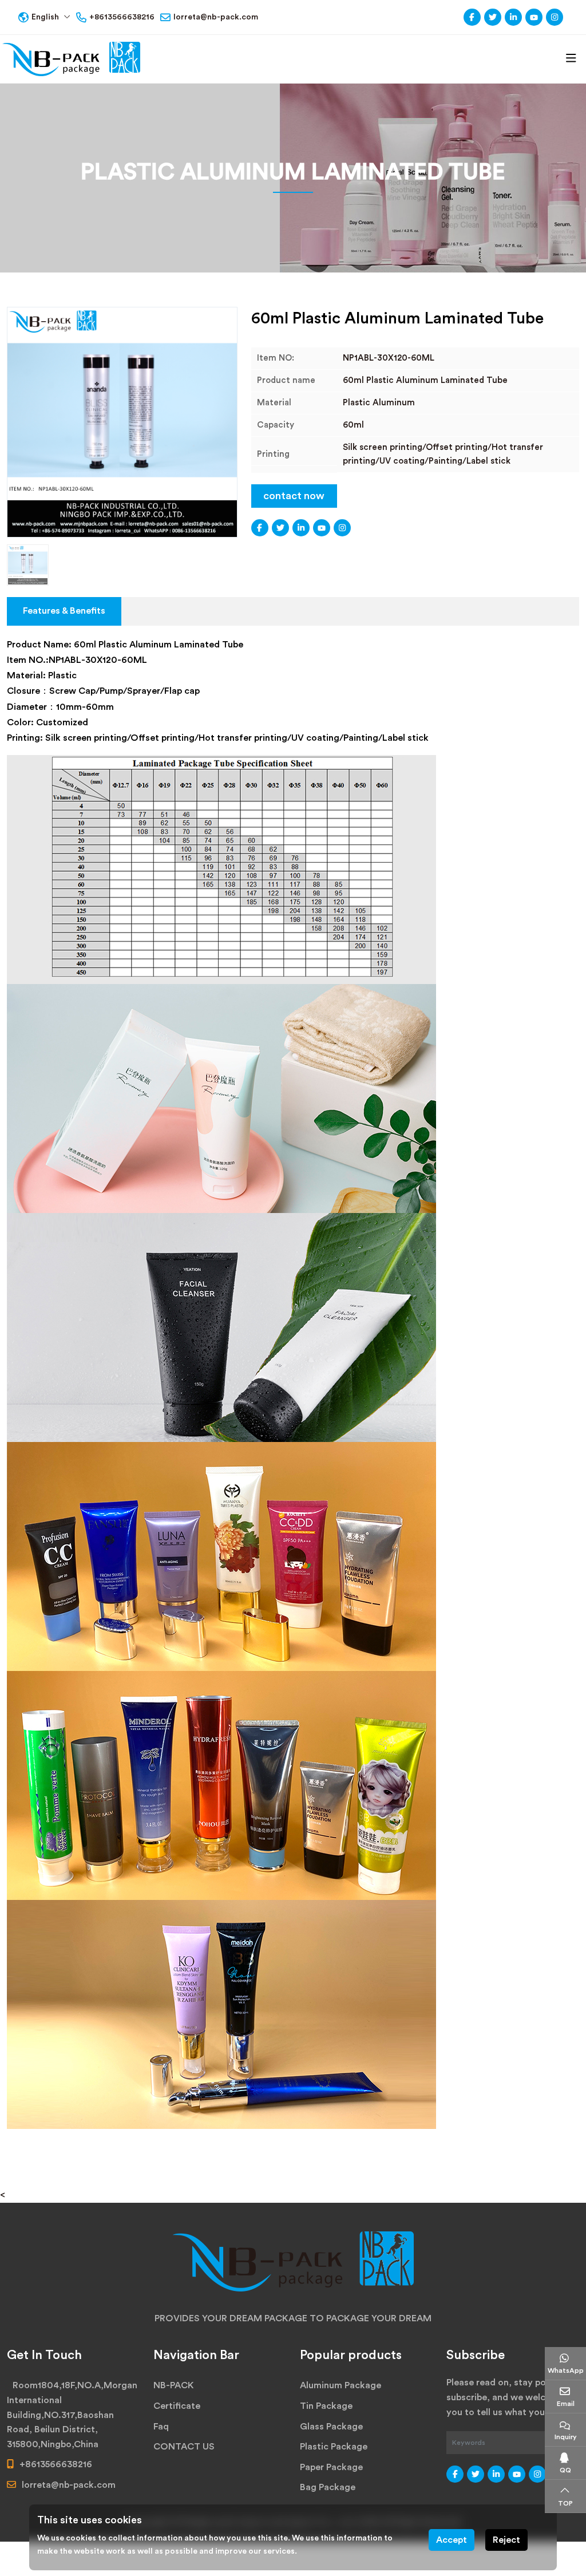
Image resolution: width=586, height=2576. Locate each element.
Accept (452, 2540)
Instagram (555, 17)
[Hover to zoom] (122, 422)
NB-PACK (174, 2385)
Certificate (177, 2406)
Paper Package (331, 2467)
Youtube (534, 17)
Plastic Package (334, 2447)
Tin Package (326, 2406)
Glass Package (331, 2427)
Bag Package (328, 2487)
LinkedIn (513, 17)
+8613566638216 (122, 17)
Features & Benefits (64, 611)
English (45, 17)
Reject (506, 2540)
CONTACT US (184, 2447)
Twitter (493, 17)
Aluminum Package (340, 2385)
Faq (161, 2427)
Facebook (472, 17)
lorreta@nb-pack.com (216, 17)
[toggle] (571, 59)
